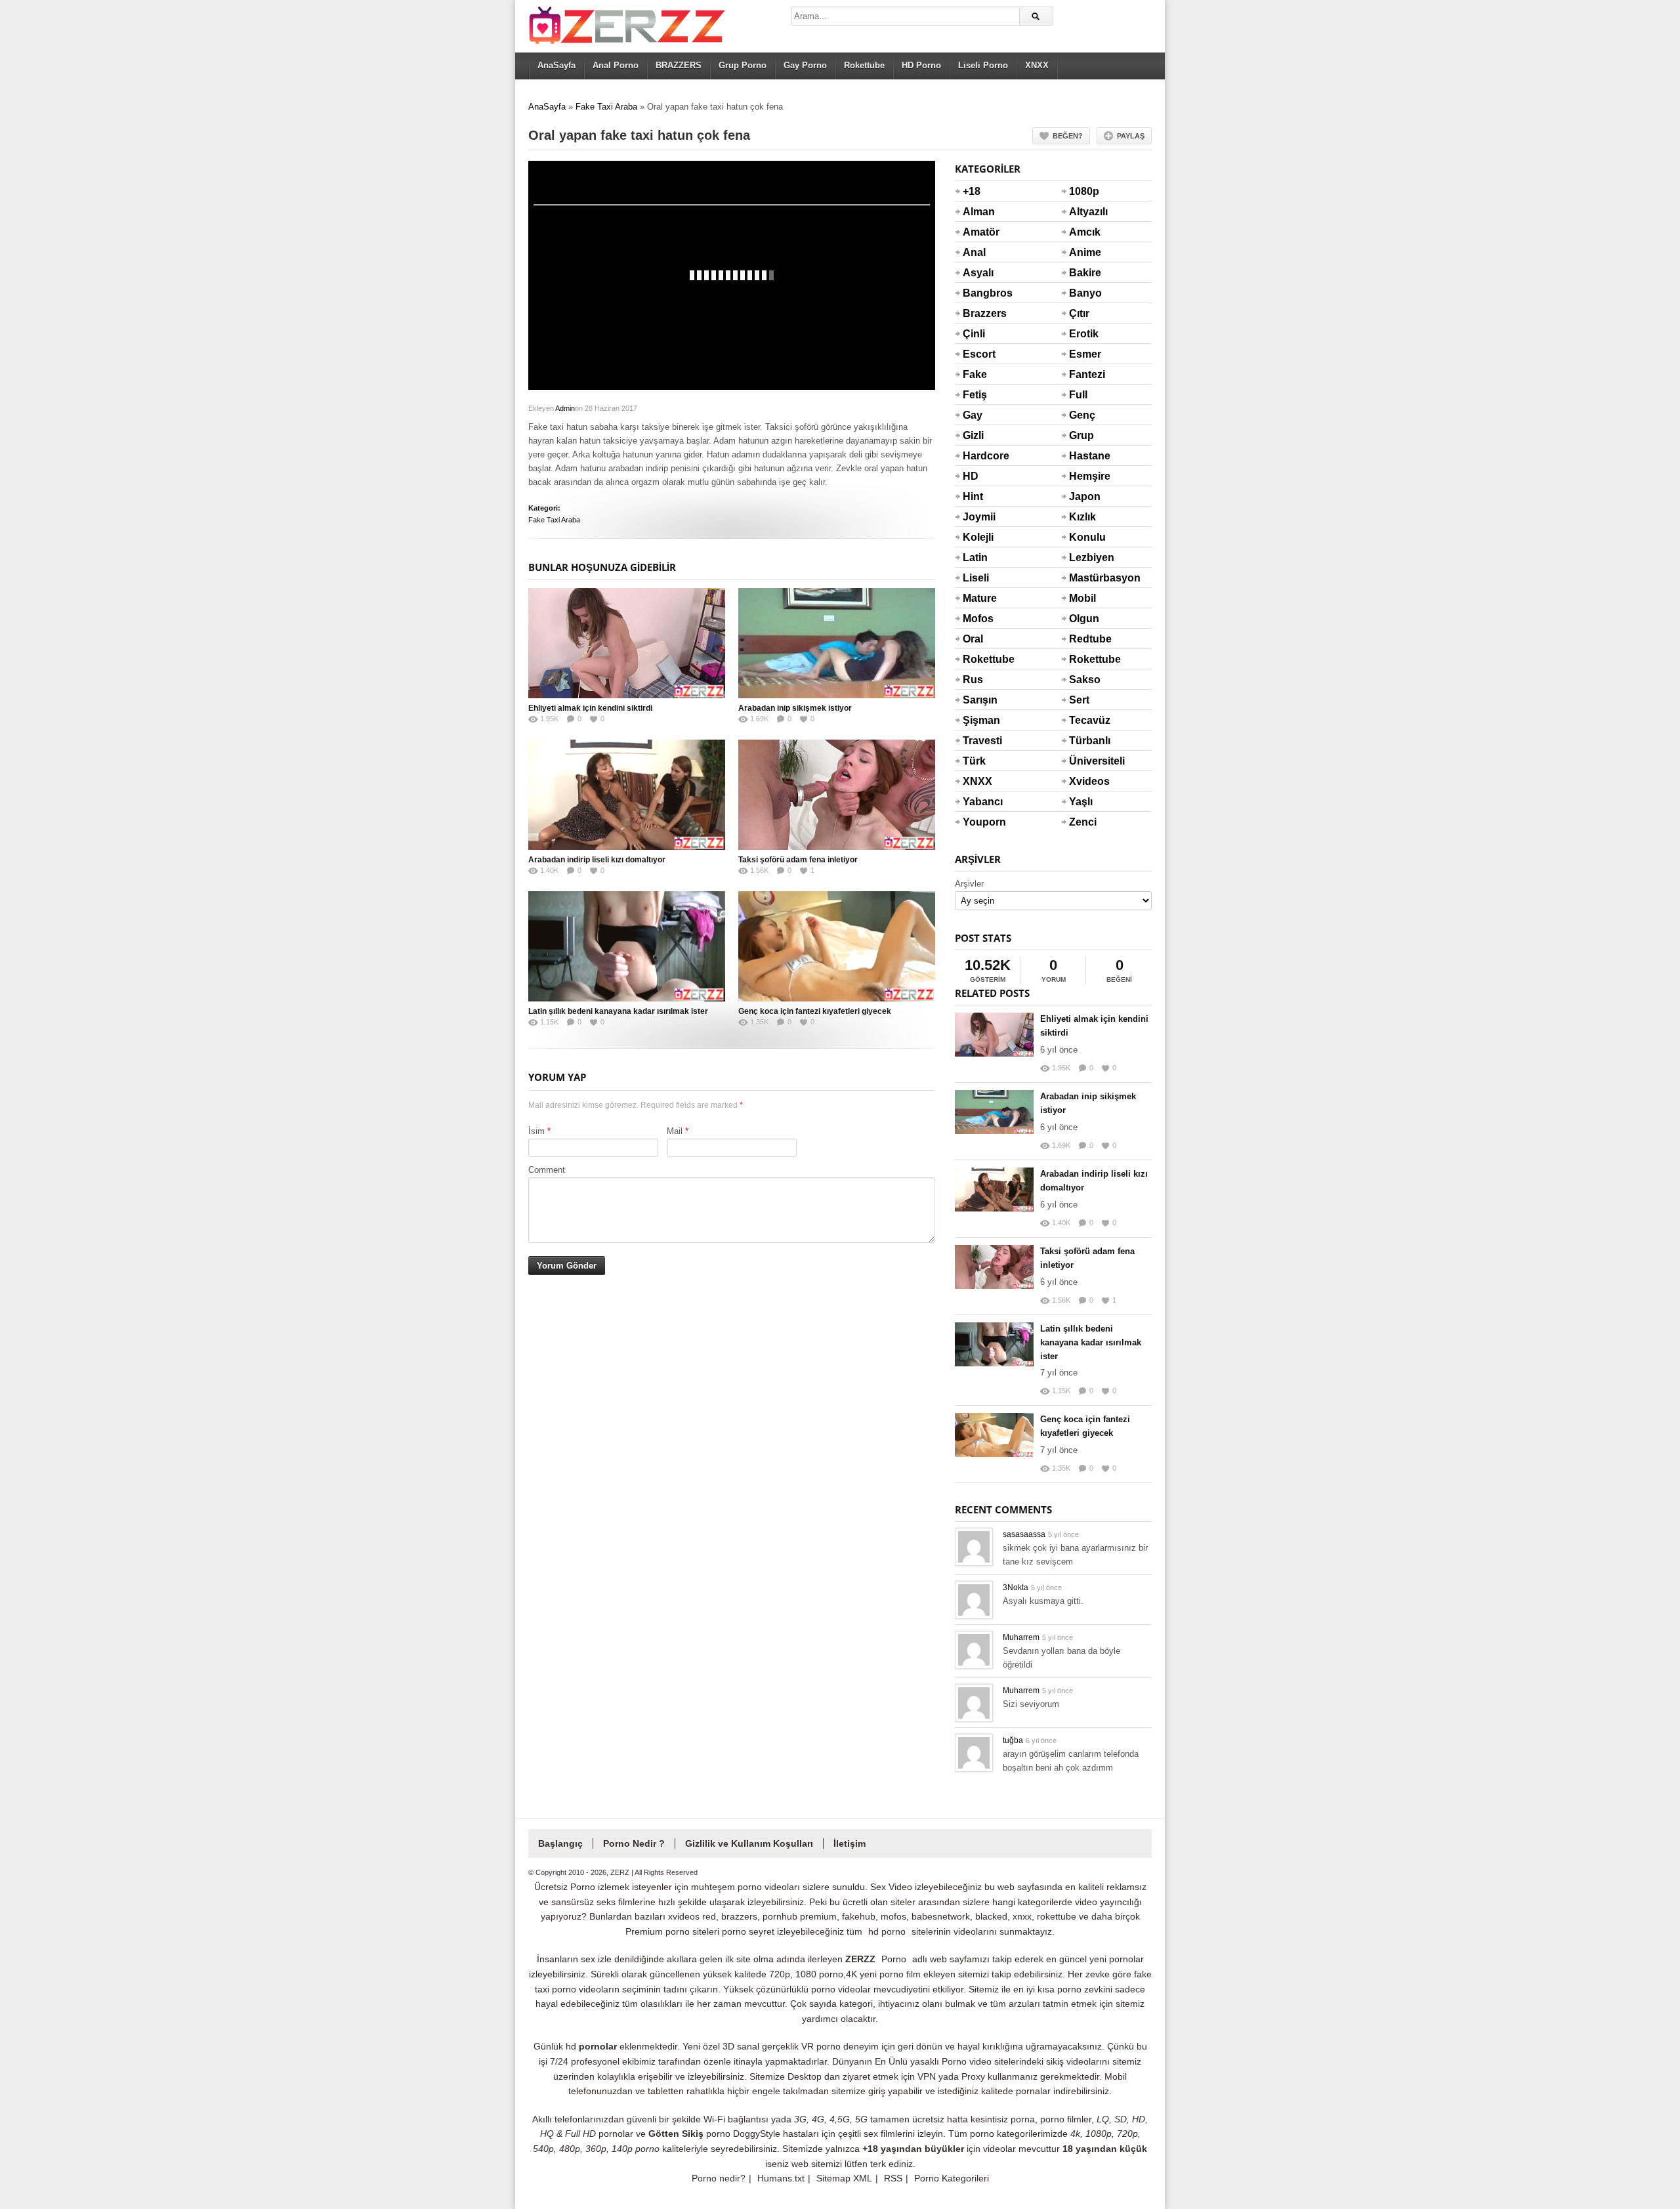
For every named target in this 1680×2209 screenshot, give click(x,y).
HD (971, 476)
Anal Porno (616, 65)
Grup (1081, 435)
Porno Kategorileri (952, 2178)
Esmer (1085, 354)
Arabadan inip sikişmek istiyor (795, 708)
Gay (973, 415)
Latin (975, 558)
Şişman (978, 720)
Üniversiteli (1085, 761)
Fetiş (975, 395)
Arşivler (969, 884)
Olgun (1084, 619)
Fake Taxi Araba (606, 107)
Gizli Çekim (978, 444)
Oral (973, 639)
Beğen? (1068, 136)
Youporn (978, 822)
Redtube (1085, 639)
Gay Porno (805, 65)
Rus (973, 680)
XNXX (1037, 65)
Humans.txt (781, 2178)
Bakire (1085, 273)
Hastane (1085, 456)
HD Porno (921, 65)
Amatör (978, 232)
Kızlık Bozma (1085, 525)
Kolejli (978, 537)
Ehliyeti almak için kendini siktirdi (590, 708)
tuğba (1013, 1740)
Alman (978, 212)
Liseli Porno (983, 65)
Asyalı (978, 273)
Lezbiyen (1085, 558)
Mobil (1082, 598)
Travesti (978, 741)
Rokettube (864, 65)
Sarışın (978, 700)
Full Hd (1078, 403)
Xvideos (1085, 781)
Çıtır (1079, 313)
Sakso (1085, 680)
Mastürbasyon (1085, 578)
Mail (675, 1131)
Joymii (978, 517)
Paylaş (1131, 136)
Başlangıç (560, 1843)
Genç (1082, 415)
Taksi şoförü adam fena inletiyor (798, 860)
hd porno (887, 1931)
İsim (536, 1131)
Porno (894, 1959)
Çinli (974, 334)
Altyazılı (1085, 212)
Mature (978, 598)
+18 (972, 191)
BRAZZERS (679, 65)
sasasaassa (1024, 1534)
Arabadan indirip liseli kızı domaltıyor (597, 860)
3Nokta (1016, 1588)
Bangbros (978, 293)
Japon (1085, 496)
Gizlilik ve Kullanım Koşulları (749, 1843)
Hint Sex (973, 505)
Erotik (1084, 334)
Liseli (976, 578)
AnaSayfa (556, 65)
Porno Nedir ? (634, 1843)
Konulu (1085, 537)
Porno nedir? (719, 2178)
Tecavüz (1085, 720)
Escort (978, 354)
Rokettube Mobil (1085, 667)
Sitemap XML (844, 2178)
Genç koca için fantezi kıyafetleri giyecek (815, 1011)
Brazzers (978, 313)
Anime (1085, 252)
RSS (893, 2178)
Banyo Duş (1085, 301)
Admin (565, 408)
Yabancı (978, 802)
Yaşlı (1081, 802)
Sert (1079, 700)
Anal (974, 252)
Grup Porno (743, 65)
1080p (1084, 191)
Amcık (1085, 232)
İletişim (850, 1843)
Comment (547, 1170)
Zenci (1083, 822)
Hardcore (978, 456)
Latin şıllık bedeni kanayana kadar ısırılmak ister (618, 1011)
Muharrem (1021, 1637)
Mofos (978, 619)
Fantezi (1085, 374)
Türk (974, 761)
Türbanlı (1085, 741)
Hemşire (1085, 476)
